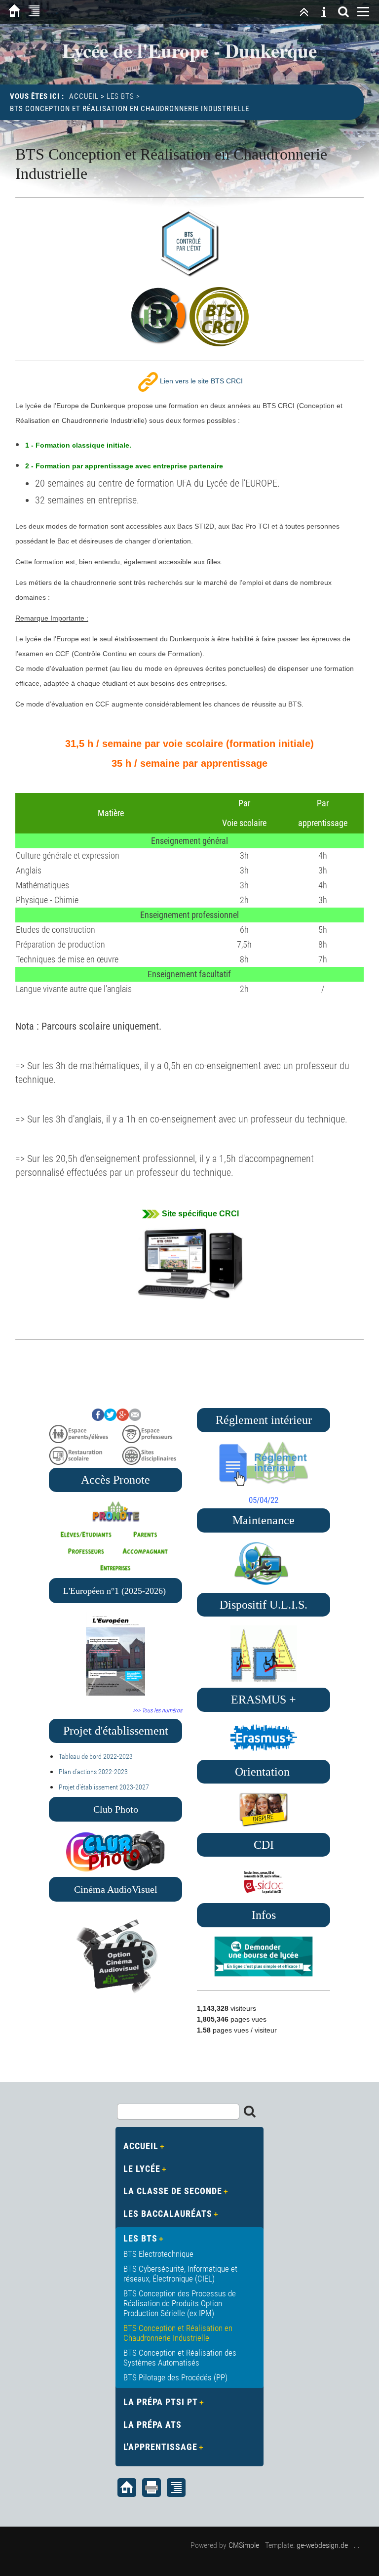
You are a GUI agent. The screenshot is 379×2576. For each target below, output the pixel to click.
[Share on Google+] (123, 1418)
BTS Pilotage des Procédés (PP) (175, 2377)
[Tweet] (110, 1418)
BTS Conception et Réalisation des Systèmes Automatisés (180, 2358)
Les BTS (120, 96)
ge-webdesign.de (322, 2545)
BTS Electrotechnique (158, 2254)
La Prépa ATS (152, 2425)
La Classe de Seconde (173, 2191)
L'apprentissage (160, 2447)
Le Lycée (142, 2169)
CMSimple (244, 2545)
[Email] (135, 1418)
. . (357, 2545)
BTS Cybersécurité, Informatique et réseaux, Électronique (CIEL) (180, 2274)
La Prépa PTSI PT (161, 2402)
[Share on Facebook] (98, 1418)
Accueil (84, 96)
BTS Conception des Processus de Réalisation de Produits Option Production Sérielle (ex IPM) (180, 2303)
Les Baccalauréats (168, 2214)
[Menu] (363, 12)
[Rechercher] (343, 12)
